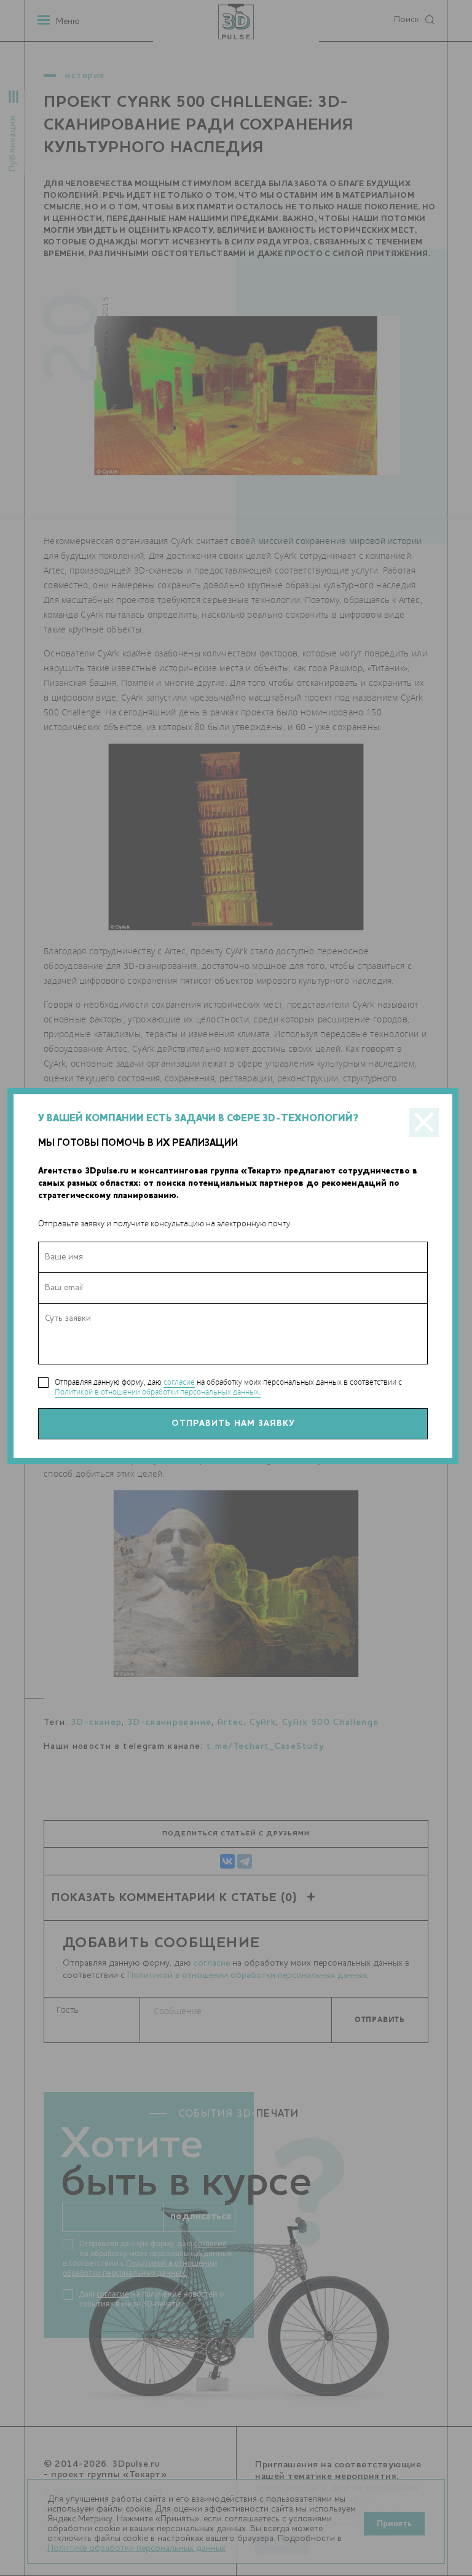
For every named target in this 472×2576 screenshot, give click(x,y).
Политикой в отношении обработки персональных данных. (158, 1392)
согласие (179, 1382)
